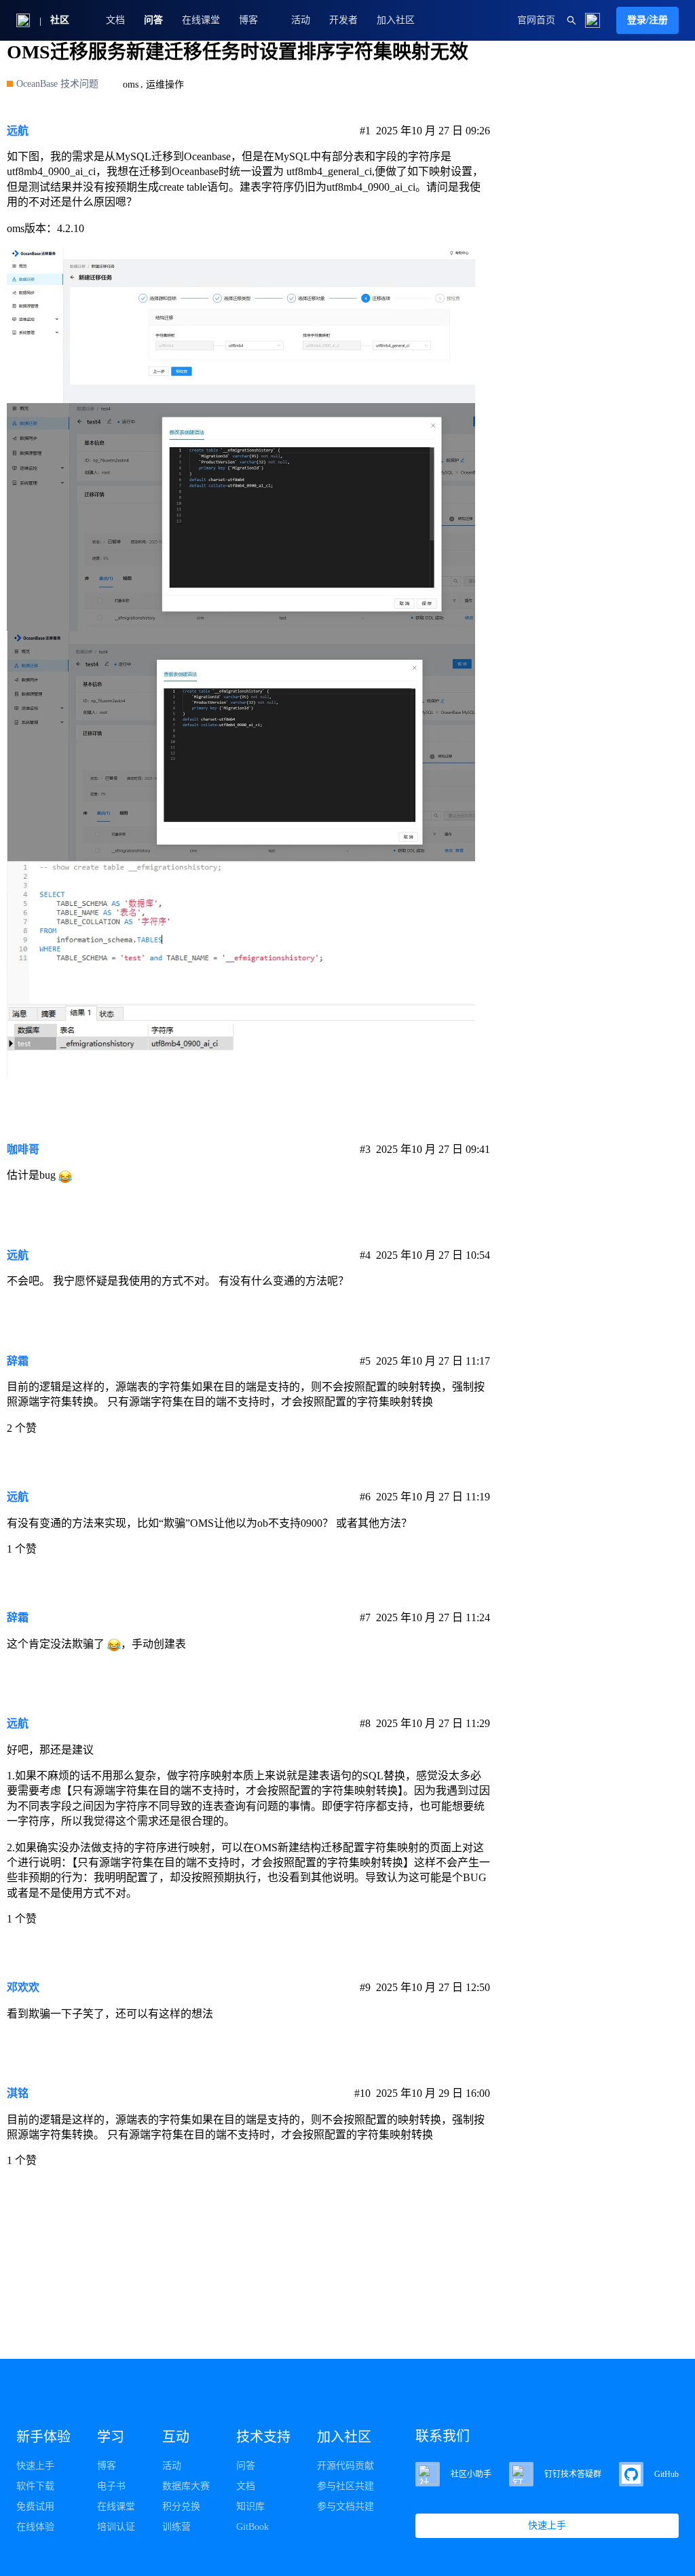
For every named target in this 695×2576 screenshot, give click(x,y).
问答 (153, 20)
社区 (60, 20)
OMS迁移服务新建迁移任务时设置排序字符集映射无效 (238, 52)
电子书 (111, 2486)
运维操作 (165, 84)
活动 (301, 20)
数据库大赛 (186, 2486)
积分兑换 (181, 2506)
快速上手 (35, 2466)
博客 (107, 2466)
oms (131, 84)
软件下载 (35, 2486)
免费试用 (35, 2506)
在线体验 (35, 2527)
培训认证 (116, 2527)
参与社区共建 (345, 2486)
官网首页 (536, 20)
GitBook (252, 2527)
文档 (115, 20)
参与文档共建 (345, 2506)
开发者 (343, 20)
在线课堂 (201, 20)
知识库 (250, 2506)
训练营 (176, 2527)
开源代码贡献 (345, 2466)
